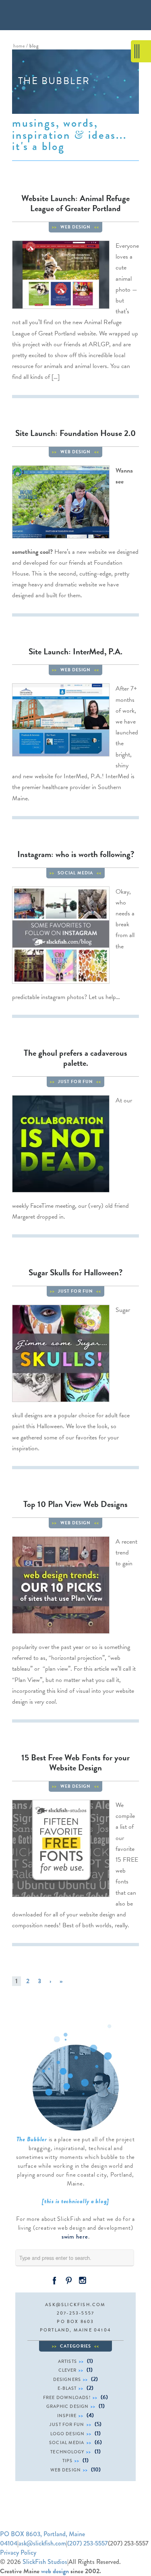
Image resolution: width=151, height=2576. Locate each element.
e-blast (67, 2388)
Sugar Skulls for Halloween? (75, 1273)
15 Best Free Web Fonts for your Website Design (75, 1763)
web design (76, 227)
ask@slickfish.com (75, 2305)
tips (67, 2461)
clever (68, 2370)
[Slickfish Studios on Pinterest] (68, 2280)
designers (67, 2379)
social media (75, 873)
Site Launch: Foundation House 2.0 (75, 433)
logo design (67, 2434)
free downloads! (67, 2397)
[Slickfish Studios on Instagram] (83, 2280)
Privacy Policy (18, 2552)
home (19, 46)
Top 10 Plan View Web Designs (75, 1504)
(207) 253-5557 (88, 2543)
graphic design (67, 2406)
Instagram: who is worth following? (76, 854)
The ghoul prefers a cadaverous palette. (75, 1058)
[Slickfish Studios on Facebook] (54, 2280)
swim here (75, 2237)
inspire (67, 2416)
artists (67, 2361)
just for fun (75, 1082)
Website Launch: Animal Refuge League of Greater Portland (75, 203)
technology (67, 2452)
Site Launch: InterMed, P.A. (75, 652)
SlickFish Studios (45, 2562)
